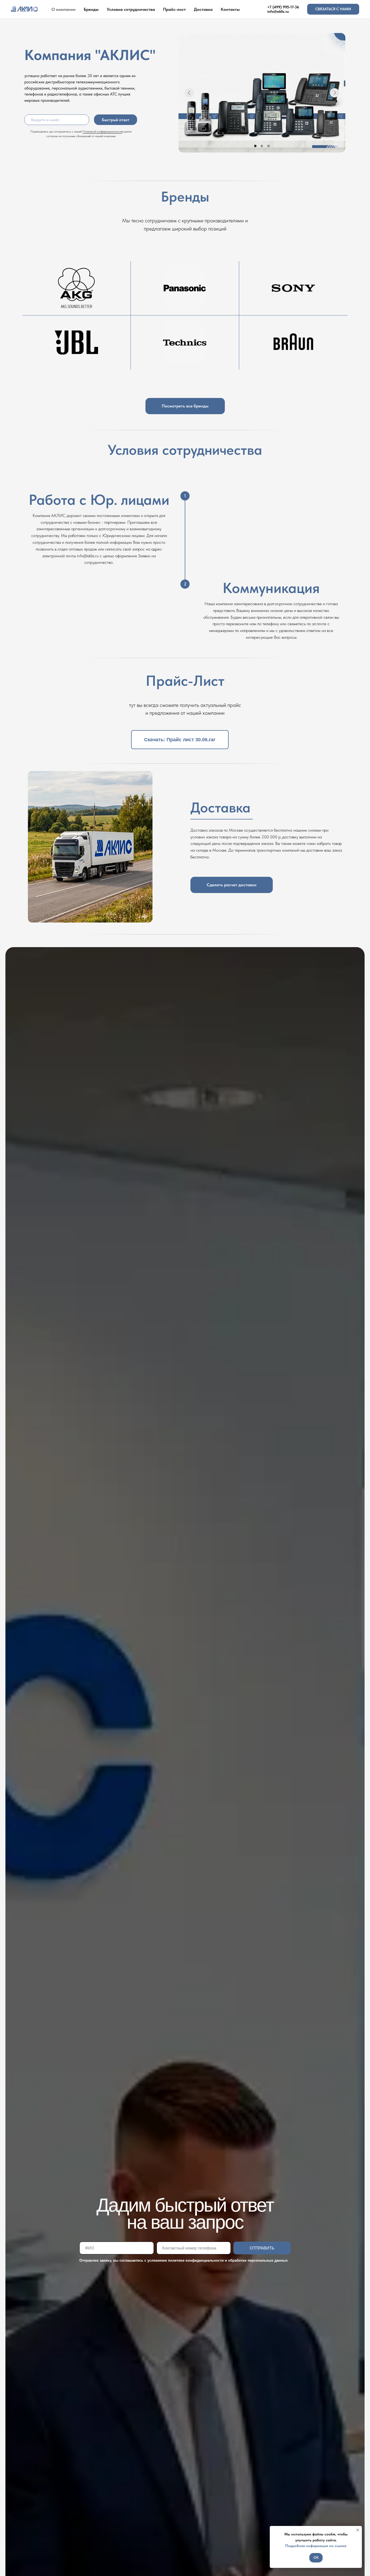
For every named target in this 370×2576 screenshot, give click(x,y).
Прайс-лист (174, 9)
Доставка (203, 9)
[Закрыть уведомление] (358, 2530)
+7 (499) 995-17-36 (283, 7)
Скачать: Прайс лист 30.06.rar (180, 740)
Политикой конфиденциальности (102, 131)
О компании (64, 9)
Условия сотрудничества (131, 9)
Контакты (230, 9)
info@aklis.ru (278, 11)
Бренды (91, 9)
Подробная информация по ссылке (316, 2546)
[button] (333, 9)
